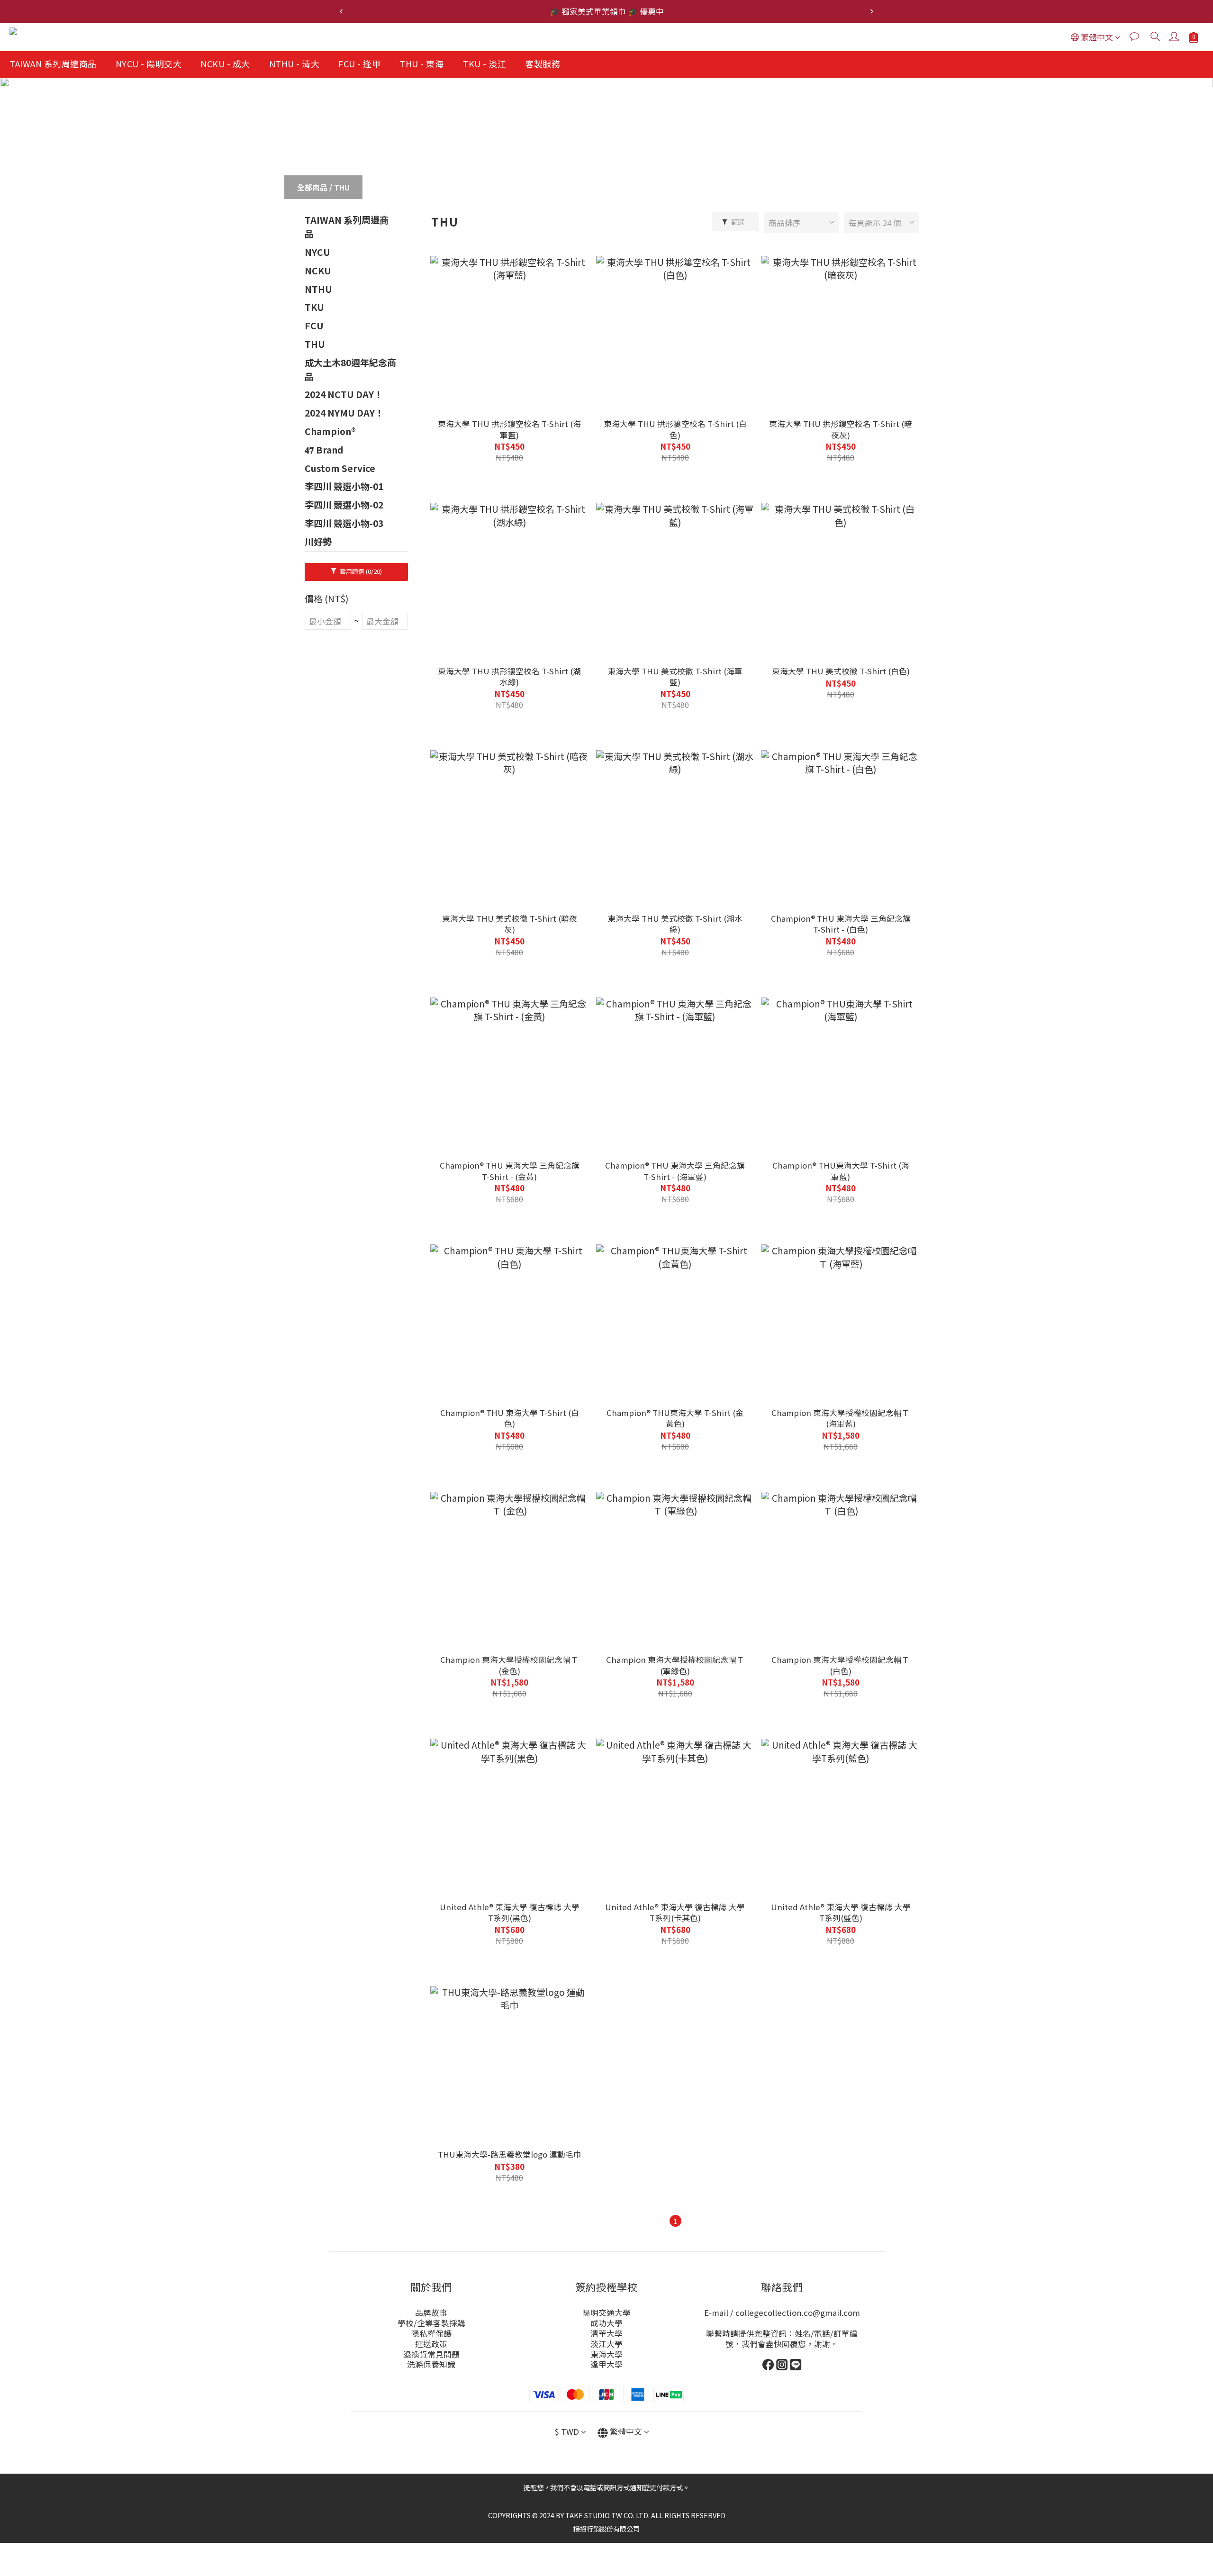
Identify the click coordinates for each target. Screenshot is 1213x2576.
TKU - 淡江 (484, 63)
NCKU (318, 271)
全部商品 (312, 187)
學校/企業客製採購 (431, 2323)
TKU (314, 307)
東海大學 (606, 2354)
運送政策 (431, 2344)
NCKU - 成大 (225, 63)
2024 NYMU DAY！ (344, 413)
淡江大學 (606, 2344)
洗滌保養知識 (431, 2364)
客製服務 (543, 63)
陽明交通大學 (606, 2313)
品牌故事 (431, 2313)
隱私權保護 (431, 2333)
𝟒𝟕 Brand (324, 450)
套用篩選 (360, 571)
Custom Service (340, 468)
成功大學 (606, 2323)
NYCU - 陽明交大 (149, 63)
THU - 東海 (421, 63)
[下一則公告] (872, 11)
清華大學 (606, 2333)
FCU (314, 326)
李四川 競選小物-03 (344, 523)
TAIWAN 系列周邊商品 (53, 63)
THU (342, 187)
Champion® (330, 431)
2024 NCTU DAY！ (344, 394)
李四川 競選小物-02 (344, 505)
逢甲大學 (606, 2364)
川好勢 (318, 542)
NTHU (318, 289)
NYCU (317, 252)
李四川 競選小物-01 (344, 486)
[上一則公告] (341, 11)
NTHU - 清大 (294, 63)
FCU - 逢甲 (359, 63)
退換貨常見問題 (431, 2354)
